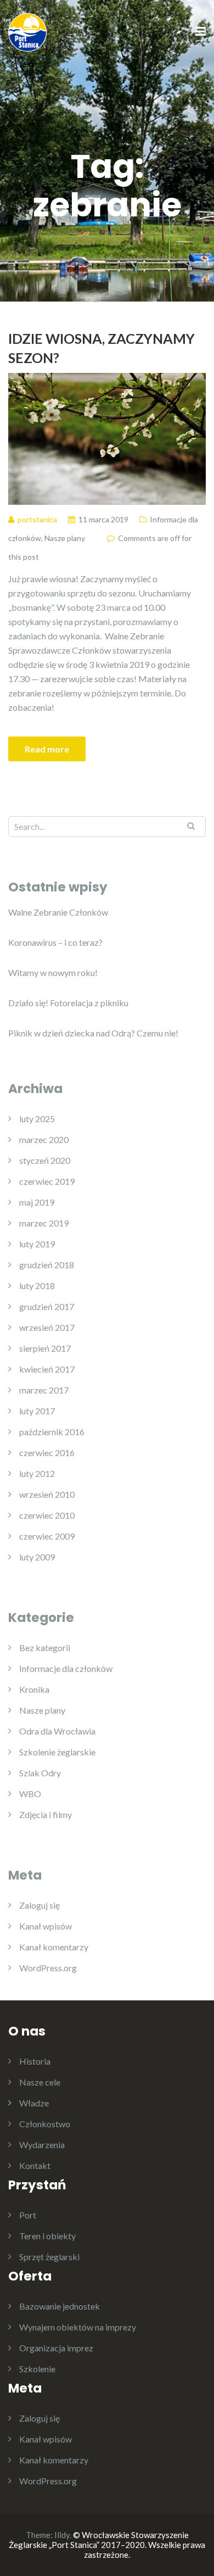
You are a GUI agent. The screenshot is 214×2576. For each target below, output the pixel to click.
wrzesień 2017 (47, 1327)
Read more (47, 749)
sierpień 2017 (45, 1348)
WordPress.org (48, 1968)
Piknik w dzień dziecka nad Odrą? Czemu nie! (93, 1033)
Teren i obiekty (47, 2236)
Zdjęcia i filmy (46, 1814)
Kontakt (35, 2165)
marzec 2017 (44, 1390)
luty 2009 (37, 1557)
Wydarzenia (42, 2145)
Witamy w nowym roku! (53, 972)
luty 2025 (37, 1119)
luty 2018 (37, 1286)
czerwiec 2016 (47, 1453)
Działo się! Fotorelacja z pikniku (68, 1003)
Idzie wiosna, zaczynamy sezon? (102, 348)
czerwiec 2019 (47, 1181)
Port (28, 2215)
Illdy (62, 2535)
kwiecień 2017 (47, 1369)
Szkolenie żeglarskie (57, 1752)
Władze (34, 2103)
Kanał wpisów (46, 1926)
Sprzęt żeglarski (49, 2257)
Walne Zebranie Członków (58, 912)
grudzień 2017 (47, 1306)
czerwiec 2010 (47, 1515)
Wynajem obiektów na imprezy (78, 2327)
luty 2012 (37, 1473)
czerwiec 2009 (47, 1536)
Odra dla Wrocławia (57, 1731)
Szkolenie (37, 2369)
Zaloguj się (40, 1905)
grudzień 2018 (47, 1265)
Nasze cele (40, 2082)
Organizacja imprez (56, 2348)
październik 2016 (52, 1432)
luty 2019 (37, 1244)
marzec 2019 (44, 1223)
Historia (35, 2061)
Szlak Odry (40, 1773)
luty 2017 (37, 1411)
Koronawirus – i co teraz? (55, 942)
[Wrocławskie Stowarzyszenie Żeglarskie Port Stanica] (27, 31)
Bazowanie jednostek (60, 2306)
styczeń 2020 (45, 1160)
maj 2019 (37, 1202)
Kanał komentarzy (54, 1947)
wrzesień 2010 (47, 1494)
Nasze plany (65, 538)
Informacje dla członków (66, 1668)
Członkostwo (45, 2124)
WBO (30, 1794)
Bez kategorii (45, 1647)
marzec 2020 (44, 1139)
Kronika (34, 1689)
